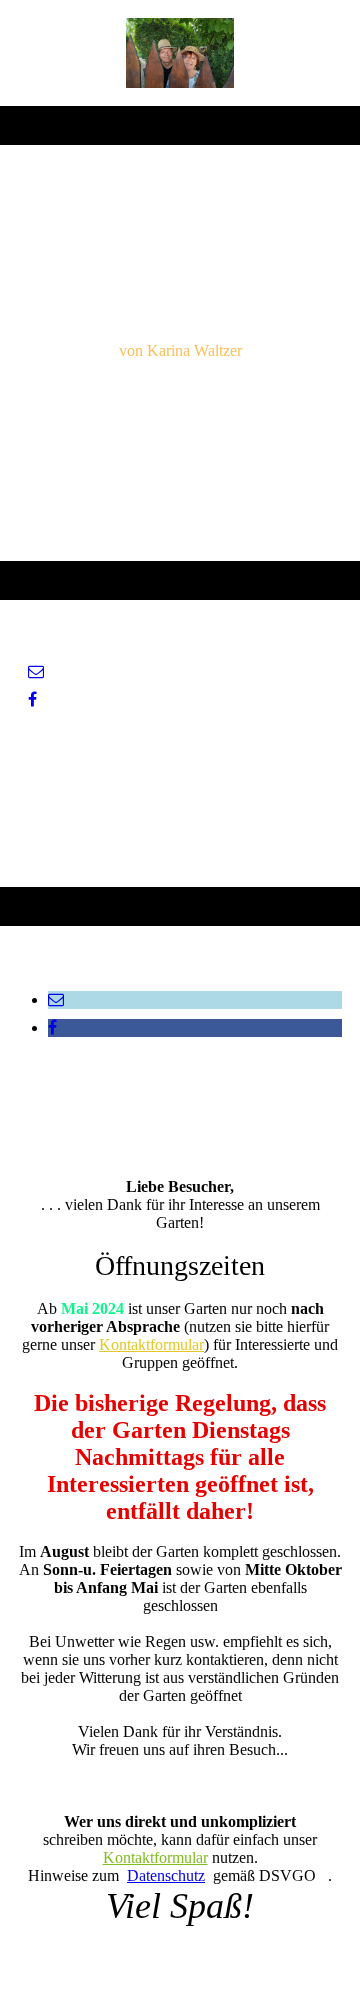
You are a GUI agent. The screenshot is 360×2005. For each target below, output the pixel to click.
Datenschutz (166, 1875)
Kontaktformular (151, 1344)
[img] (180, 53)
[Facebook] (32, 699)
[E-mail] (36, 671)
